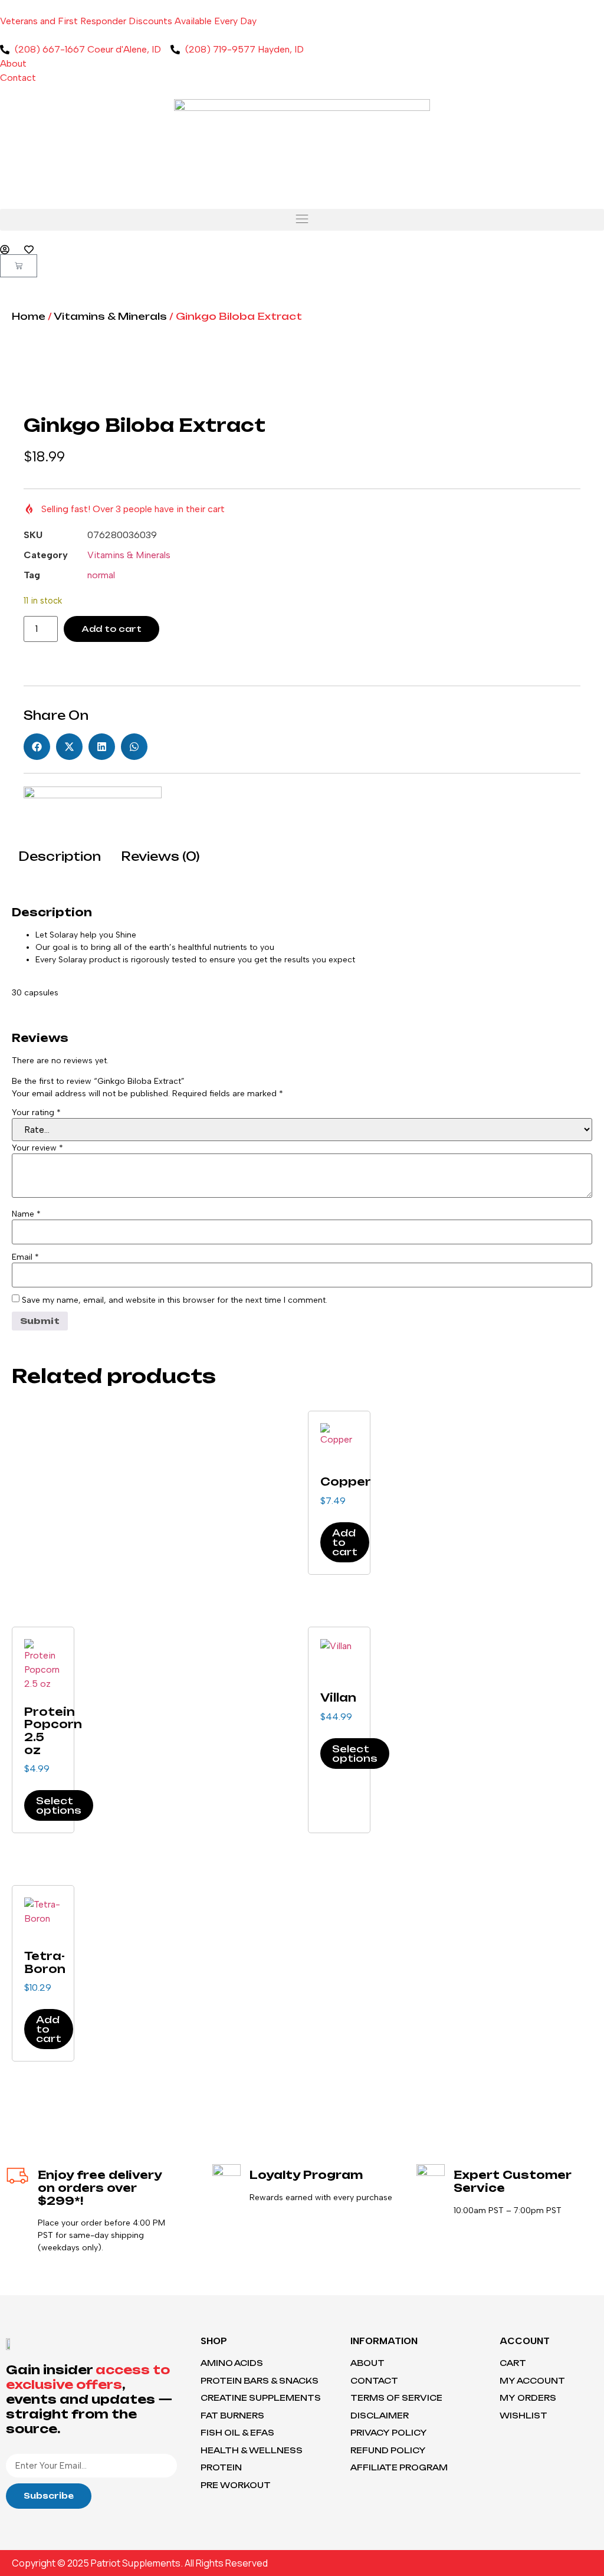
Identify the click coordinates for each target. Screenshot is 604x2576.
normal (101, 575)
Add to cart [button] (345, 1542)
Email (25, 1257)
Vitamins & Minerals (110, 316)
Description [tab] (60, 856)
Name (26, 1214)
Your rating (36, 1113)
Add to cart (111, 629)
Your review (37, 1148)
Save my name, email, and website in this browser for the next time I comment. (175, 1300)
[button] (302, 220)
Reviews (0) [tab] (160, 856)
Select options (59, 1805)
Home (29, 316)
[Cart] (19, 266)
